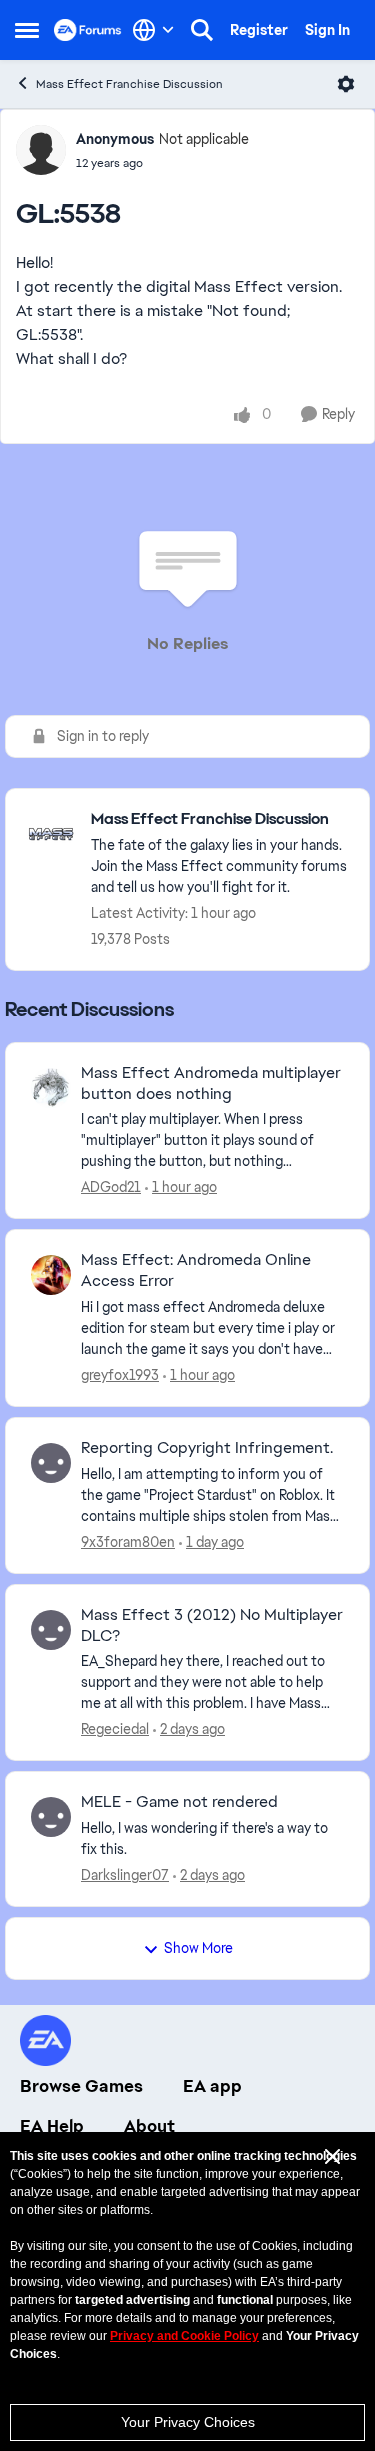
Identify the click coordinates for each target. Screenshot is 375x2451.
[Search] (202, 30)
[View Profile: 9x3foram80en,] (51, 1463)
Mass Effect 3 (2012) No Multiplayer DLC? (212, 1625)
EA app (212, 2086)
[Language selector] (153, 30)
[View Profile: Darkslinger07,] (51, 1817)
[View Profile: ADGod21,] (51, 1088)
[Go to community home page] (88, 30)
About (149, 2126)
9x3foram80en (128, 1542)
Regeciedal (115, 1729)
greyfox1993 (120, 1375)
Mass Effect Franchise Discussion (129, 84)
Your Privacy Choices (188, 2422)
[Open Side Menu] (27, 30)
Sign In (327, 30)
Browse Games (81, 2086)
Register (259, 30)
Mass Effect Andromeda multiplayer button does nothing (211, 1083)
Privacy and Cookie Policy (184, 2336)
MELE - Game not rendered (179, 1802)
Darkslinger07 (125, 1875)
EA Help (52, 2126)
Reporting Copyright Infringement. (207, 1448)
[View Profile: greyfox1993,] (51, 1275)
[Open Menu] (346, 84)
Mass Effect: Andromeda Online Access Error (196, 1270)
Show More (198, 1948)
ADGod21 (111, 1187)
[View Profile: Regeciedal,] (51, 1630)
